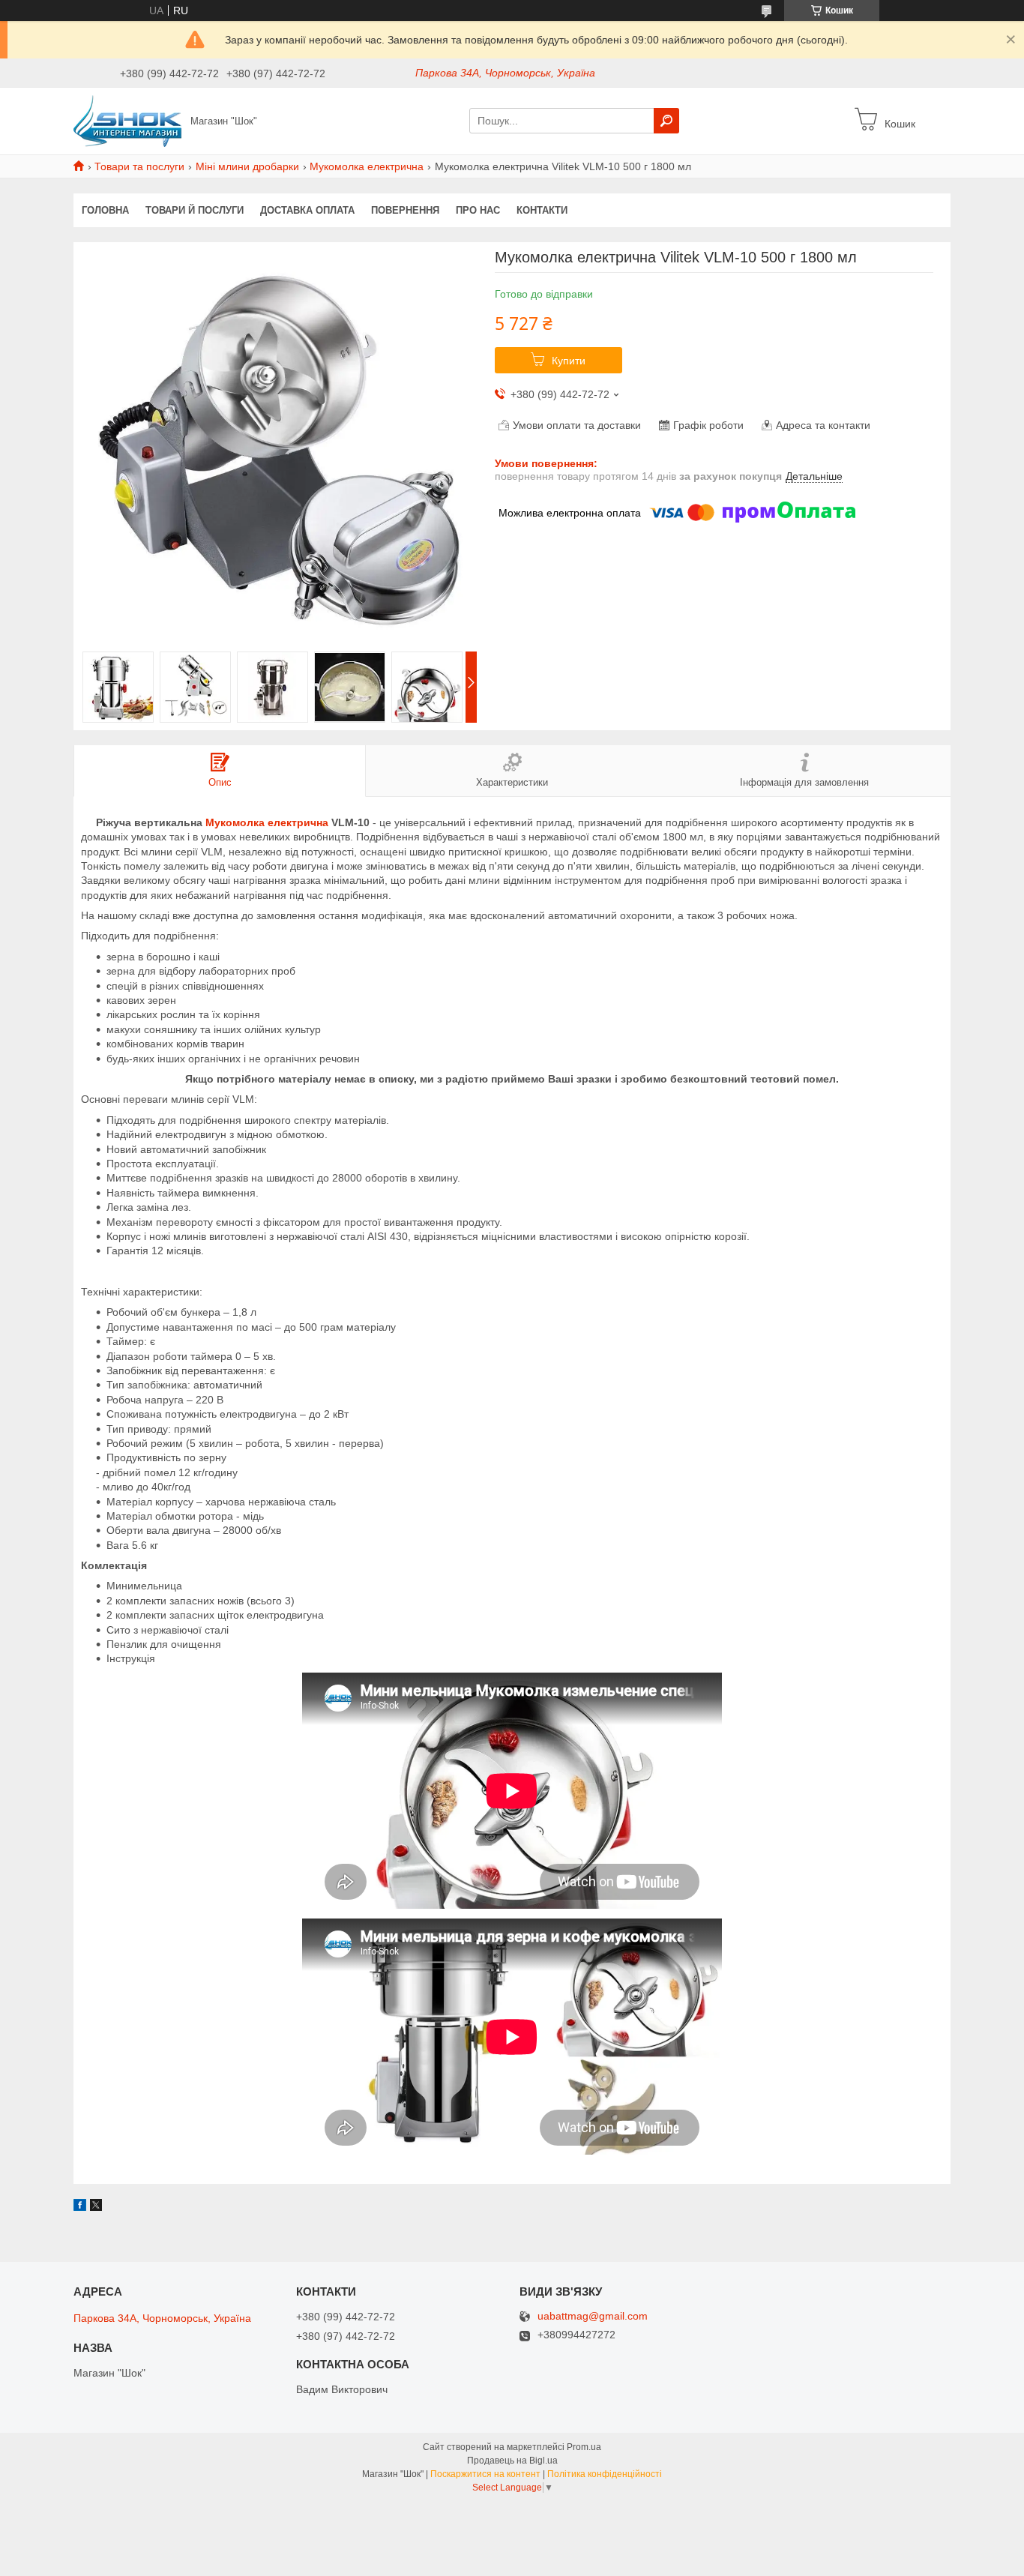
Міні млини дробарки (247, 166)
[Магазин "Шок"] (127, 120)
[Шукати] (666, 121)
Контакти (542, 210)
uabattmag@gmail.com (593, 2316)
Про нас (478, 210)
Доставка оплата (307, 210)
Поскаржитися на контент (485, 2474)
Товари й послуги (195, 210)
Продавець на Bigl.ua (512, 2461)
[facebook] (80, 2207)
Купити (569, 361)
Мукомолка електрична (367, 166)
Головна (105, 210)
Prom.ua (584, 2447)
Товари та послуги (139, 166)
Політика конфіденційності (605, 2474)
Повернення (405, 210)
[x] (96, 2207)
